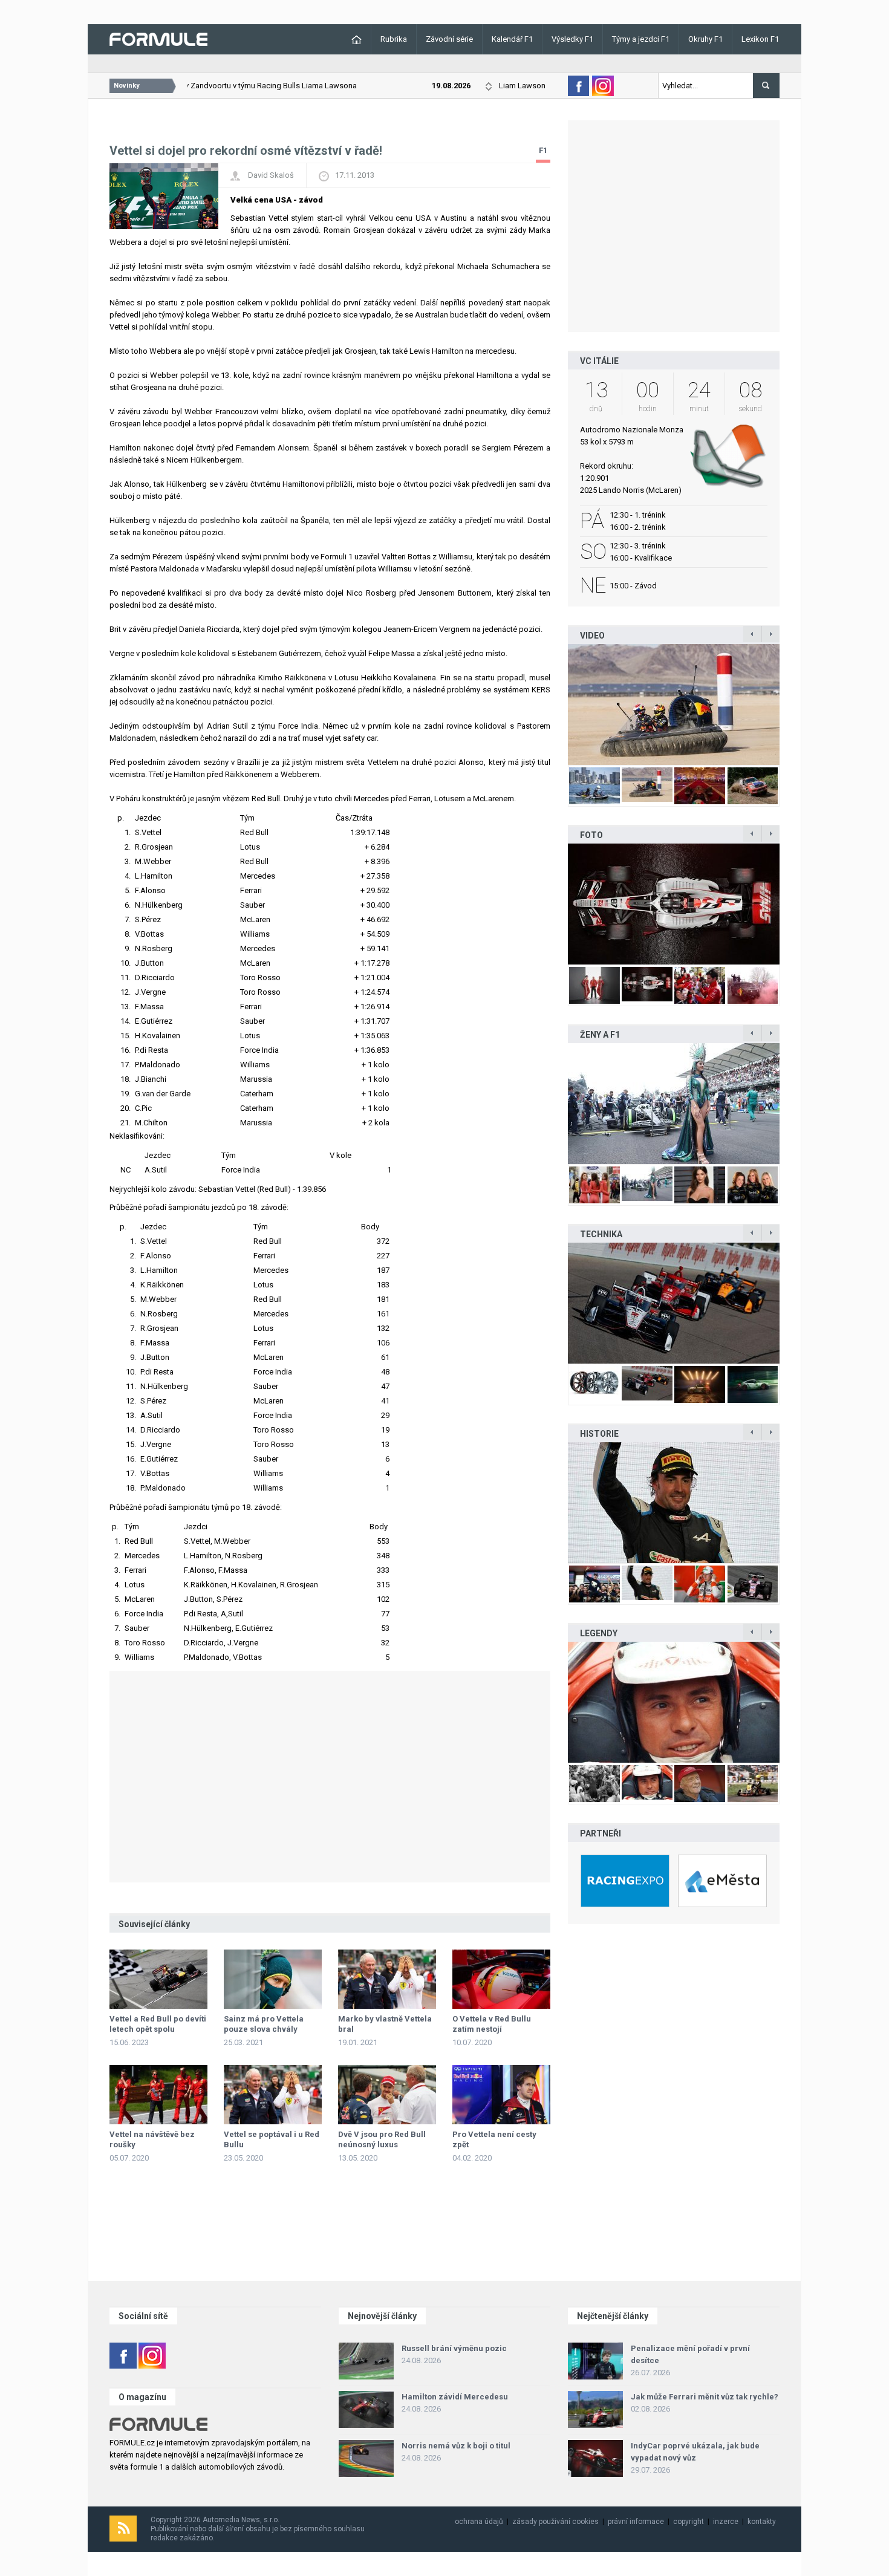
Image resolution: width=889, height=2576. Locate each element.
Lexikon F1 (760, 39)
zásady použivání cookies (555, 2522)
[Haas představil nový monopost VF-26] (674, 904)
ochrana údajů (479, 2522)
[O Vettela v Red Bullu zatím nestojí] (501, 1979)
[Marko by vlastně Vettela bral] (387, 1979)
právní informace (636, 2522)
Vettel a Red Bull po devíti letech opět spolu (158, 2024)
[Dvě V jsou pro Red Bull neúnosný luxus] (387, 2095)
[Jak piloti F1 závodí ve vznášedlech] (674, 704)
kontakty (762, 2522)
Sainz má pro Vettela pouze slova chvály (264, 2024)
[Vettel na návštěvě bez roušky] (158, 2095)
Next (792, 704)
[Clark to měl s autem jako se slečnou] (674, 1702)
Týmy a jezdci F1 (641, 39)
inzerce (726, 2522)
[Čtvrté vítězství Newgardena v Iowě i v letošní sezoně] (674, 1303)
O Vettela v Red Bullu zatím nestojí (492, 2024)
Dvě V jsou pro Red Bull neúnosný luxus (382, 2139)
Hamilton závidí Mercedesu (455, 2397)
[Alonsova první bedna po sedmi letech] (674, 1503)
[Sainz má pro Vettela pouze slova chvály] (273, 1979)
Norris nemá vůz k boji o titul (456, 2446)
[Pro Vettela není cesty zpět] (501, 2095)
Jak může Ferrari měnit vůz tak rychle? (705, 2397)
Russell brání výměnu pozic (454, 2348)
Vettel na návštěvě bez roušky (152, 2139)
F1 (543, 150)
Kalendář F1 (512, 39)
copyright (689, 2522)
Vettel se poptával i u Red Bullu (272, 2139)
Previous (555, 704)
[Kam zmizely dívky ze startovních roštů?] (674, 1104)
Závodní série (449, 39)
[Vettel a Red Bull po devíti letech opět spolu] (158, 1979)
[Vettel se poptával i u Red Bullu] (273, 2095)
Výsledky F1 (572, 39)
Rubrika (394, 39)
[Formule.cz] (158, 38)
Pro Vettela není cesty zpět (494, 2139)
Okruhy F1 (705, 39)
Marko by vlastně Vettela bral (385, 2024)
